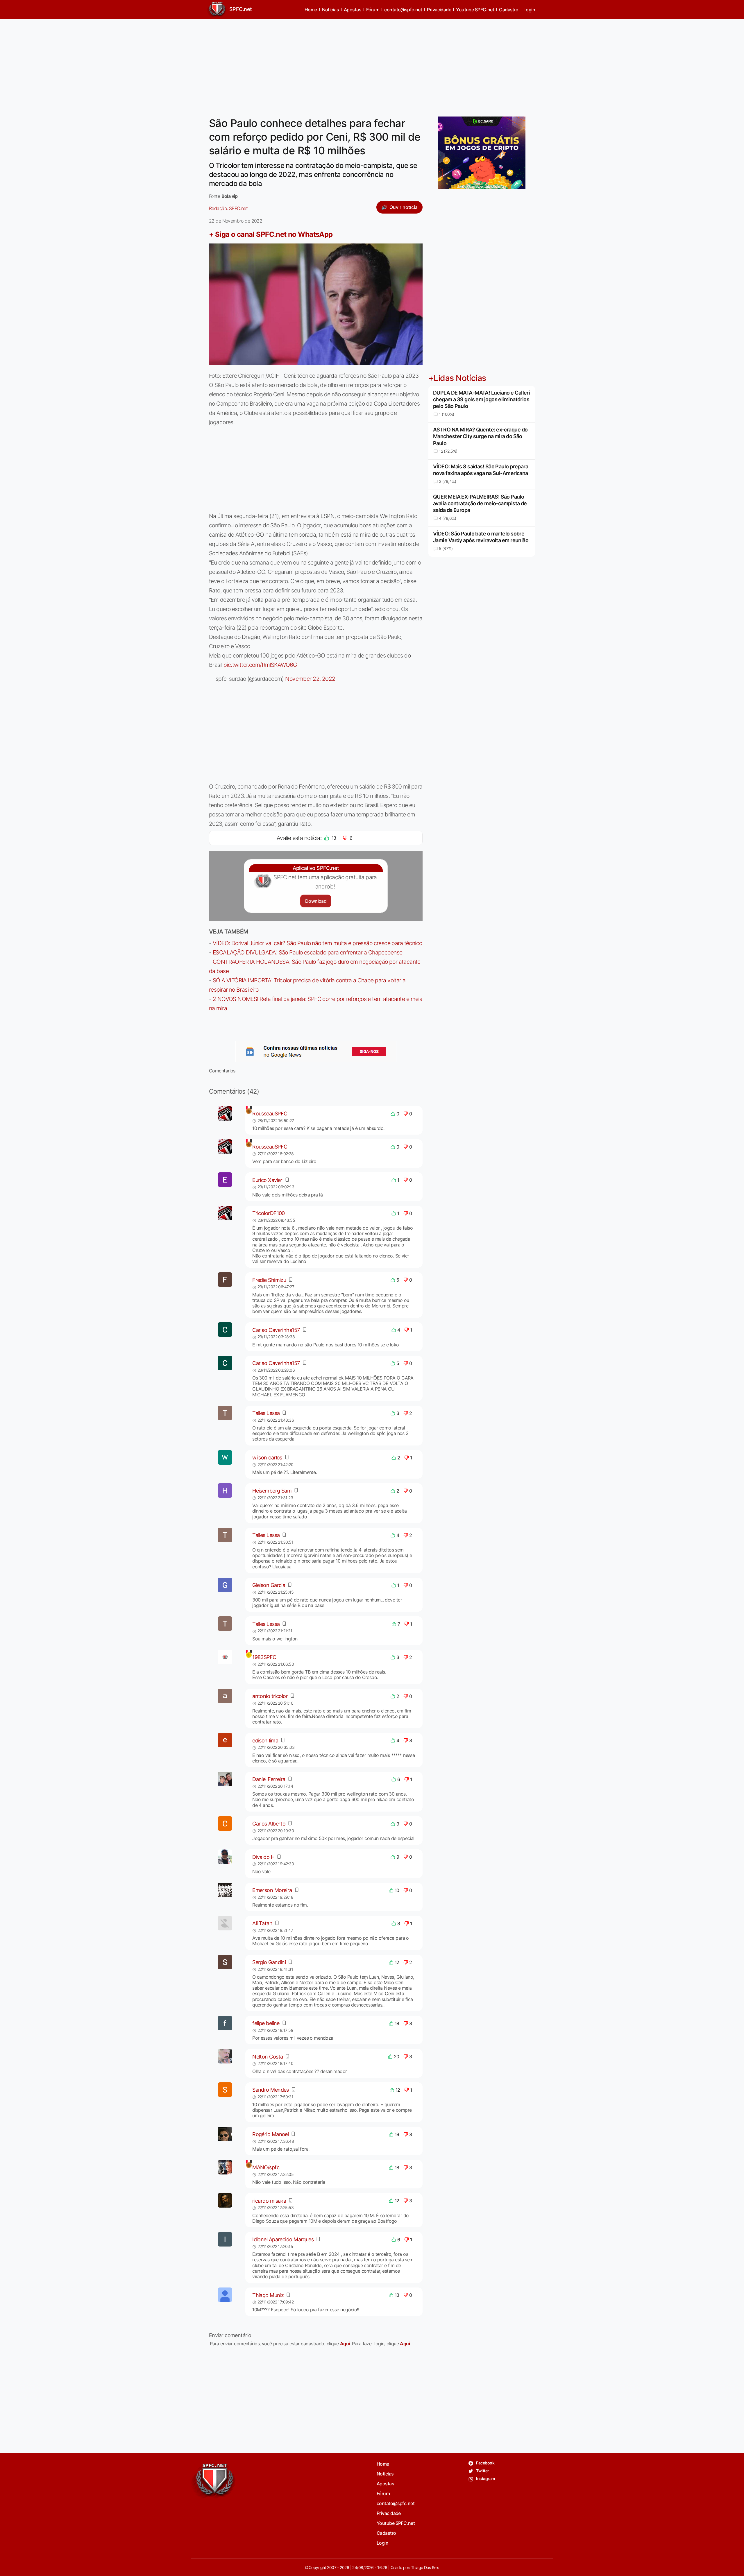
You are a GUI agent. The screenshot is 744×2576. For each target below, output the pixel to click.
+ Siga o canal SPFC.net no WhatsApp (271, 234)
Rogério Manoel (270, 2134)
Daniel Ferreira (269, 1779)
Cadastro (509, 10)
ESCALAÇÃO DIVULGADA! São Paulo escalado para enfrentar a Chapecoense (308, 952)
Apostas (353, 10)
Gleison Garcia (269, 1585)
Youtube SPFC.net (475, 10)
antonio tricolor (270, 1696)
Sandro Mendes (271, 2090)
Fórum (373, 10)
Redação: (228, 208)
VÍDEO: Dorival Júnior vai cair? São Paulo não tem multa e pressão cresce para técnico (318, 943)
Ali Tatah (262, 1923)
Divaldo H (263, 1857)
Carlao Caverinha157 (276, 1330)
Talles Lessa (266, 1413)
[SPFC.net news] (316, 1051)
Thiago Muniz (268, 2295)
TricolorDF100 (269, 1213)
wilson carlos (267, 1458)
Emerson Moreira (272, 1890)
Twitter (482, 2471)
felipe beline (266, 2023)
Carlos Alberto (269, 1824)
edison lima (265, 1741)
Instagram (485, 2479)
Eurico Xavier (267, 1180)
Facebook (485, 2463)
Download (316, 901)
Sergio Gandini (269, 1962)
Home (311, 10)
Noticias (331, 10)
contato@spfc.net (403, 10)
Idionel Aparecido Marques (283, 2239)
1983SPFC (264, 1657)
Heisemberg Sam (272, 1491)
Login (529, 10)
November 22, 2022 (310, 679)
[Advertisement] (372, 64)
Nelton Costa (268, 2057)
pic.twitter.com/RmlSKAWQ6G (260, 665)
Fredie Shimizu (269, 1280)
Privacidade (439, 10)
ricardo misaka (269, 2201)
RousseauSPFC (270, 1114)
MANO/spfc (266, 2167)
